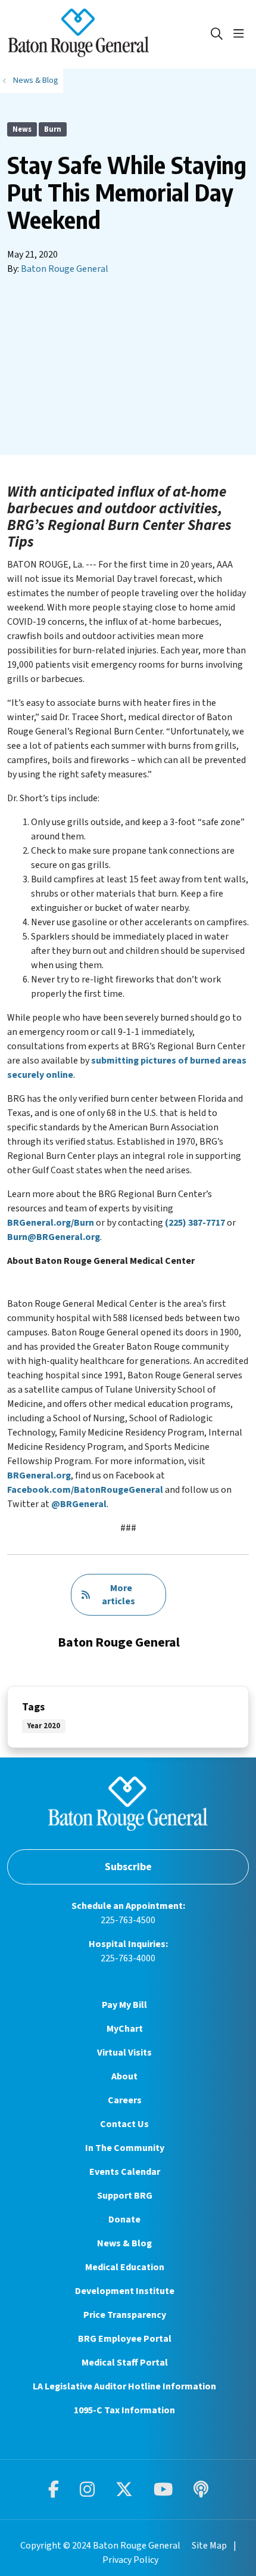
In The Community (125, 2148)
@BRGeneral (79, 1504)
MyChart (125, 2029)
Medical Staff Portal (125, 2363)
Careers (125, 2100)
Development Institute (125, 2291)
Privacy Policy (130, 2560)
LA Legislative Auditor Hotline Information (124, 2386)
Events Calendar (125, 2172)
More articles (118, 1595)
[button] (241, 34)
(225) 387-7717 (195, 1223)
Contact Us (124, 2124)
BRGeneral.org (39, 1475)
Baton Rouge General (65, 269)
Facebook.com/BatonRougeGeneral (85, 1490)
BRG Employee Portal (125, 2339)
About (124, 2076)
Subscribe (128, 1867)
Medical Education (125, 2267)
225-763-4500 (128, 1920)
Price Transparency (125, 2315)
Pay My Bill (124, 2005)
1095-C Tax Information (124, 2410)
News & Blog (124, 2243)
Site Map (209, 2546)
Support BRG (125, 2196)
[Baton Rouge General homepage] (108, 34)
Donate (124, 2219)
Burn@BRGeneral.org (54, 1237)
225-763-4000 (128, 1958)
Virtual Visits (124, 2053)
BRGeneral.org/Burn (51, 1223)
